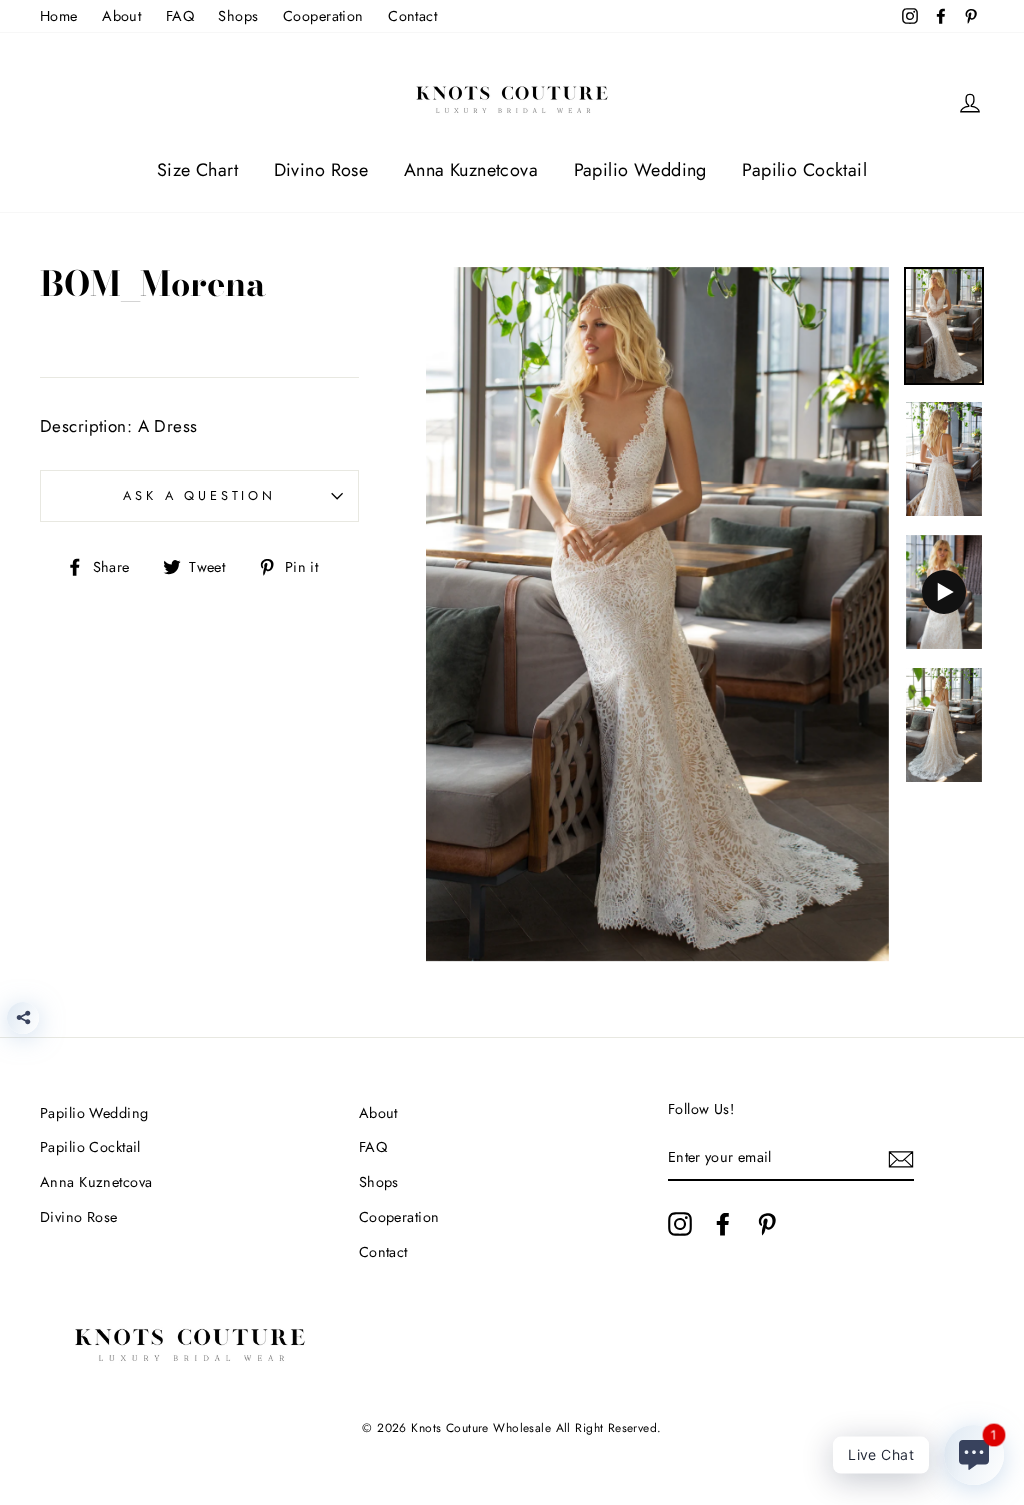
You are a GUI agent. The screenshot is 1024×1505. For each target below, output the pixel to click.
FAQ (180, 16)
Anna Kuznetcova (471, 170)
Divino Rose (321, 170)
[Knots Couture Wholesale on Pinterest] (767, 1223)
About (121, 16)
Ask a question (199, 495)
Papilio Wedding (640, 170)
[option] (657, 614)
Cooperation (323, 16)
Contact (412, 16)
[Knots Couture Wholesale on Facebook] (723, 1223)
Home (59, 16)
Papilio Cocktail (804, 170)
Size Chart (197, 170)
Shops (238, 16)
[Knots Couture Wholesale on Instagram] (680, 1223)
